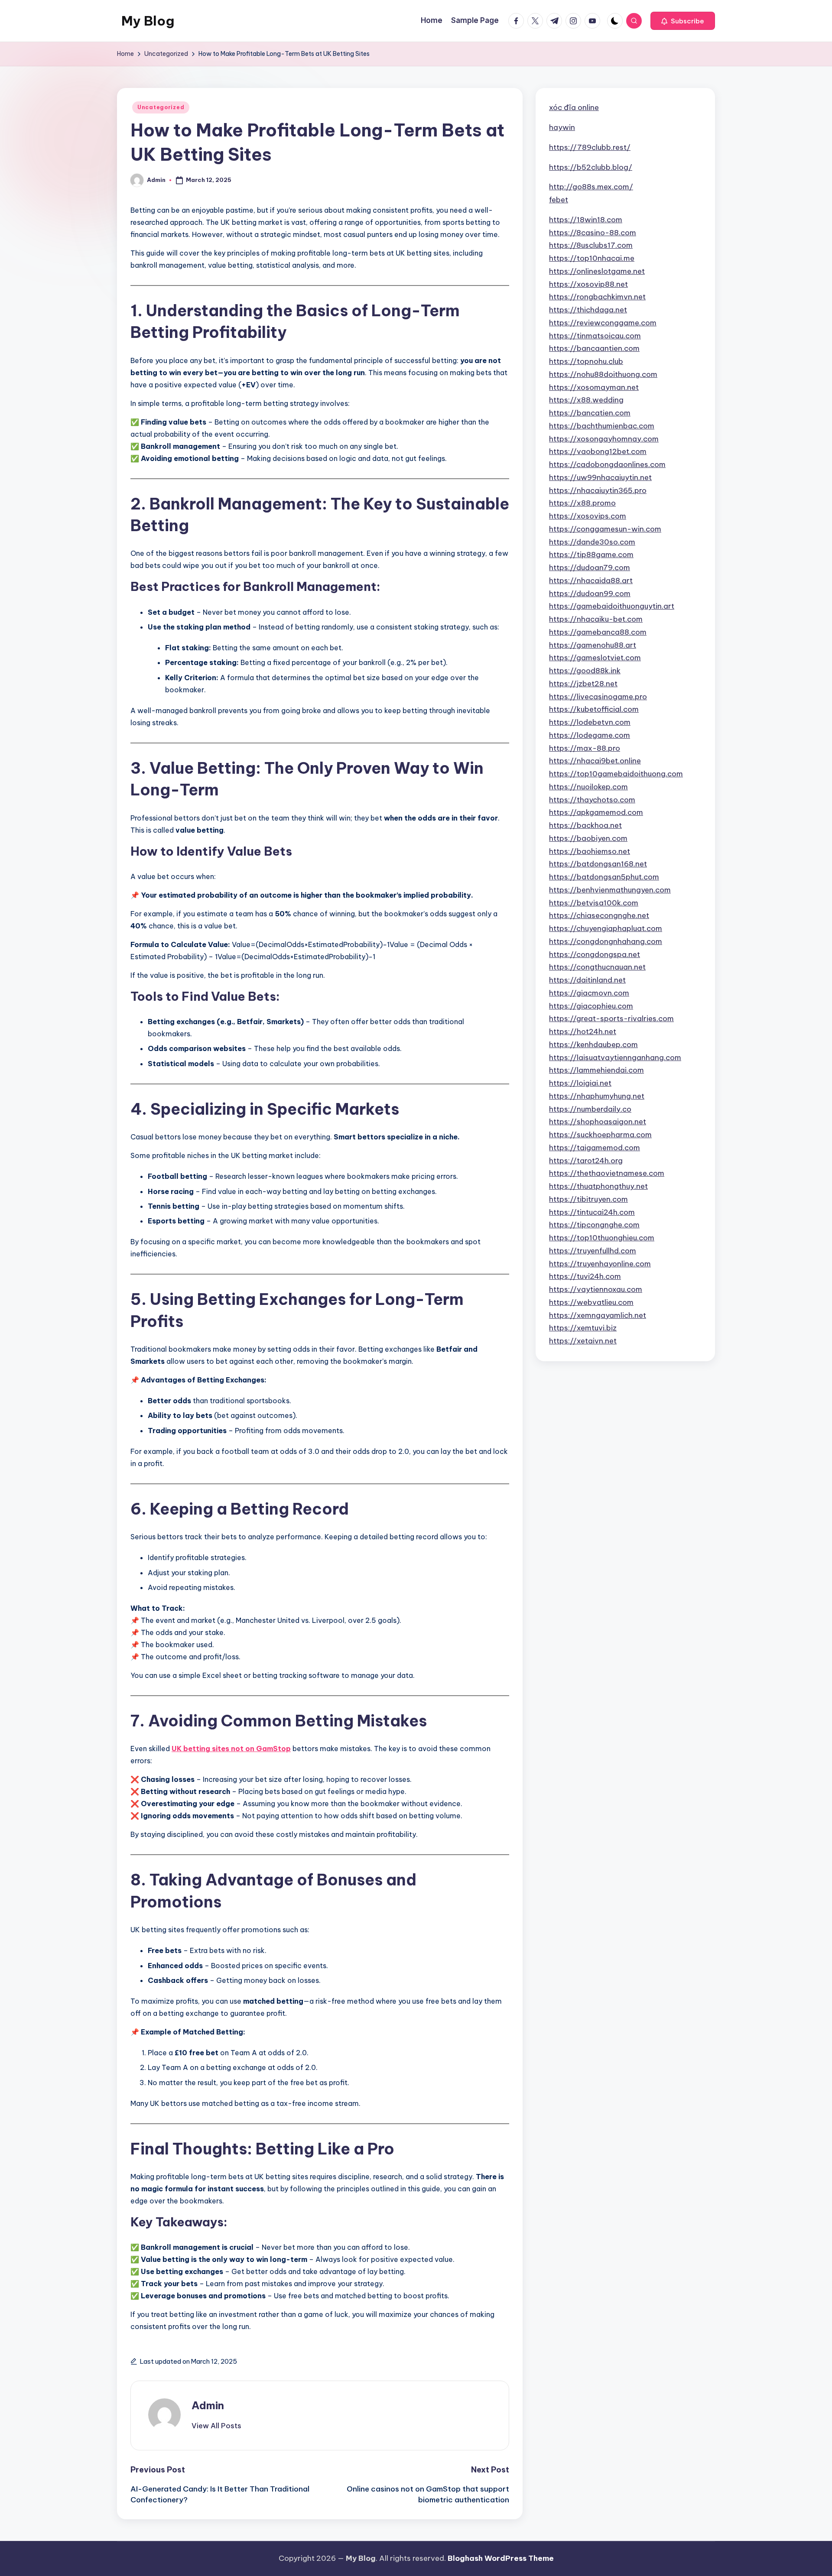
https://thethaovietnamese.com (607, 1173)
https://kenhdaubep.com (593, 1044)
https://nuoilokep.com (588, 786)
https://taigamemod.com (595, 1147)
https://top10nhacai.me (592, 258)
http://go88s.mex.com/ (591, 187)
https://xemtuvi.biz (583, 1328)
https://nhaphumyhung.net (597, 1096)
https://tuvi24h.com (585, 1276)
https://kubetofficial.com (594, 709)
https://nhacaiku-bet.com (596, 619)
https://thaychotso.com (592, 799)
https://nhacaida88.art (591, 580)
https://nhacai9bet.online (595, 761)
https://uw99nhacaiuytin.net (600, 477)
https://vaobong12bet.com (598, 451)
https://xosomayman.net (594, 387)
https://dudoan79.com (590, 567)
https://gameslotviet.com (595, 658)
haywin (562, 127)
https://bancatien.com (590, 412)
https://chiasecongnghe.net (599, 915)
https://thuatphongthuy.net (598, 1186)
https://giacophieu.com (591, 1006)
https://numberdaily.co (590, 1109)
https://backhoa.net (585, 825)
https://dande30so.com (592, 542)
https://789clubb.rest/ (590, 147)
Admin (208, 2405)
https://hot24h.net (583, 1031)
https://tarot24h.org (586, 1160)
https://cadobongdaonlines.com (607, 464)
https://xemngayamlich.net (598, 1315)
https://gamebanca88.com (598, 632)
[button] (683, 21)
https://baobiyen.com (588, 838)
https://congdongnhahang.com (606, 941)
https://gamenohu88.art (593, 645)
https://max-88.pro (585, 748)
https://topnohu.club (586, 361)
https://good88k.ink (585, 670)
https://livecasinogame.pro (598, 696)
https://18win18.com (586, 219)
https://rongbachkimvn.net (597, 297)
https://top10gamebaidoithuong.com (616, 773)
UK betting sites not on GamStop (231, 1749)
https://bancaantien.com (594, 348)
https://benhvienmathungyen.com (610, 889)
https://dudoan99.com (590, 593)
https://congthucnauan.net (597, 967)
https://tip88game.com (591, 555)
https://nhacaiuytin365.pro (598, 490)
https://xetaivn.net (583, 1340)
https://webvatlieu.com (591, 1302)
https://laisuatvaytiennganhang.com (615, 1057)
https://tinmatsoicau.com (595, 335)
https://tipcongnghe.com (594, 1225)
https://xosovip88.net (588, 284)
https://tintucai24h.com (592, 1212)
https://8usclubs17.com (591, 245)
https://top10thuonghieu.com (602, 1237)
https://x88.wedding (586, 400)
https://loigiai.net (580, 1083)
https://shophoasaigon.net (598, 1122)
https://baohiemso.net (590, 851)
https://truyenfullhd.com (593, 1250)
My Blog (148, 21)
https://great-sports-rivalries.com (611, 1019)
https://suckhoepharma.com (600, 1134)
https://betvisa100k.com (594, 902)
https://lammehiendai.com (596, 1070)
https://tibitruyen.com (588, 1199)
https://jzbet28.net (583, 683)
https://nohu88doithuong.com (603, 374)
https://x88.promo (582, 503)
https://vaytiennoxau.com (596, 1289)
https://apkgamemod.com (596, 812)
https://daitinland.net (587, 980)
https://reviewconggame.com (603, 322)
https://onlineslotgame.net (597, 271)
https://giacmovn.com (589, 993)
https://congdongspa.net (595, 954)
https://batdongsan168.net (598, 864)
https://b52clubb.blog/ (591, 167)
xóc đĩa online (574, 107)
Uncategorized (161, 107)
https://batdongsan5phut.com (604, 876)
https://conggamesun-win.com (605, 529)
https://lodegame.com (590, 735)
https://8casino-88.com (593, 232)
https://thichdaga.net (588, 309)
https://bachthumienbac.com (602, 425)
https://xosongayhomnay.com (604, 438)
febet (559, 199)
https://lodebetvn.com (590, 722)
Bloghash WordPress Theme (501, 2558)
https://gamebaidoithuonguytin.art (612, 606)
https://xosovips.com (588, 516)
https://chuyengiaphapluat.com (606, 928)
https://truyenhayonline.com (600, 1263)
